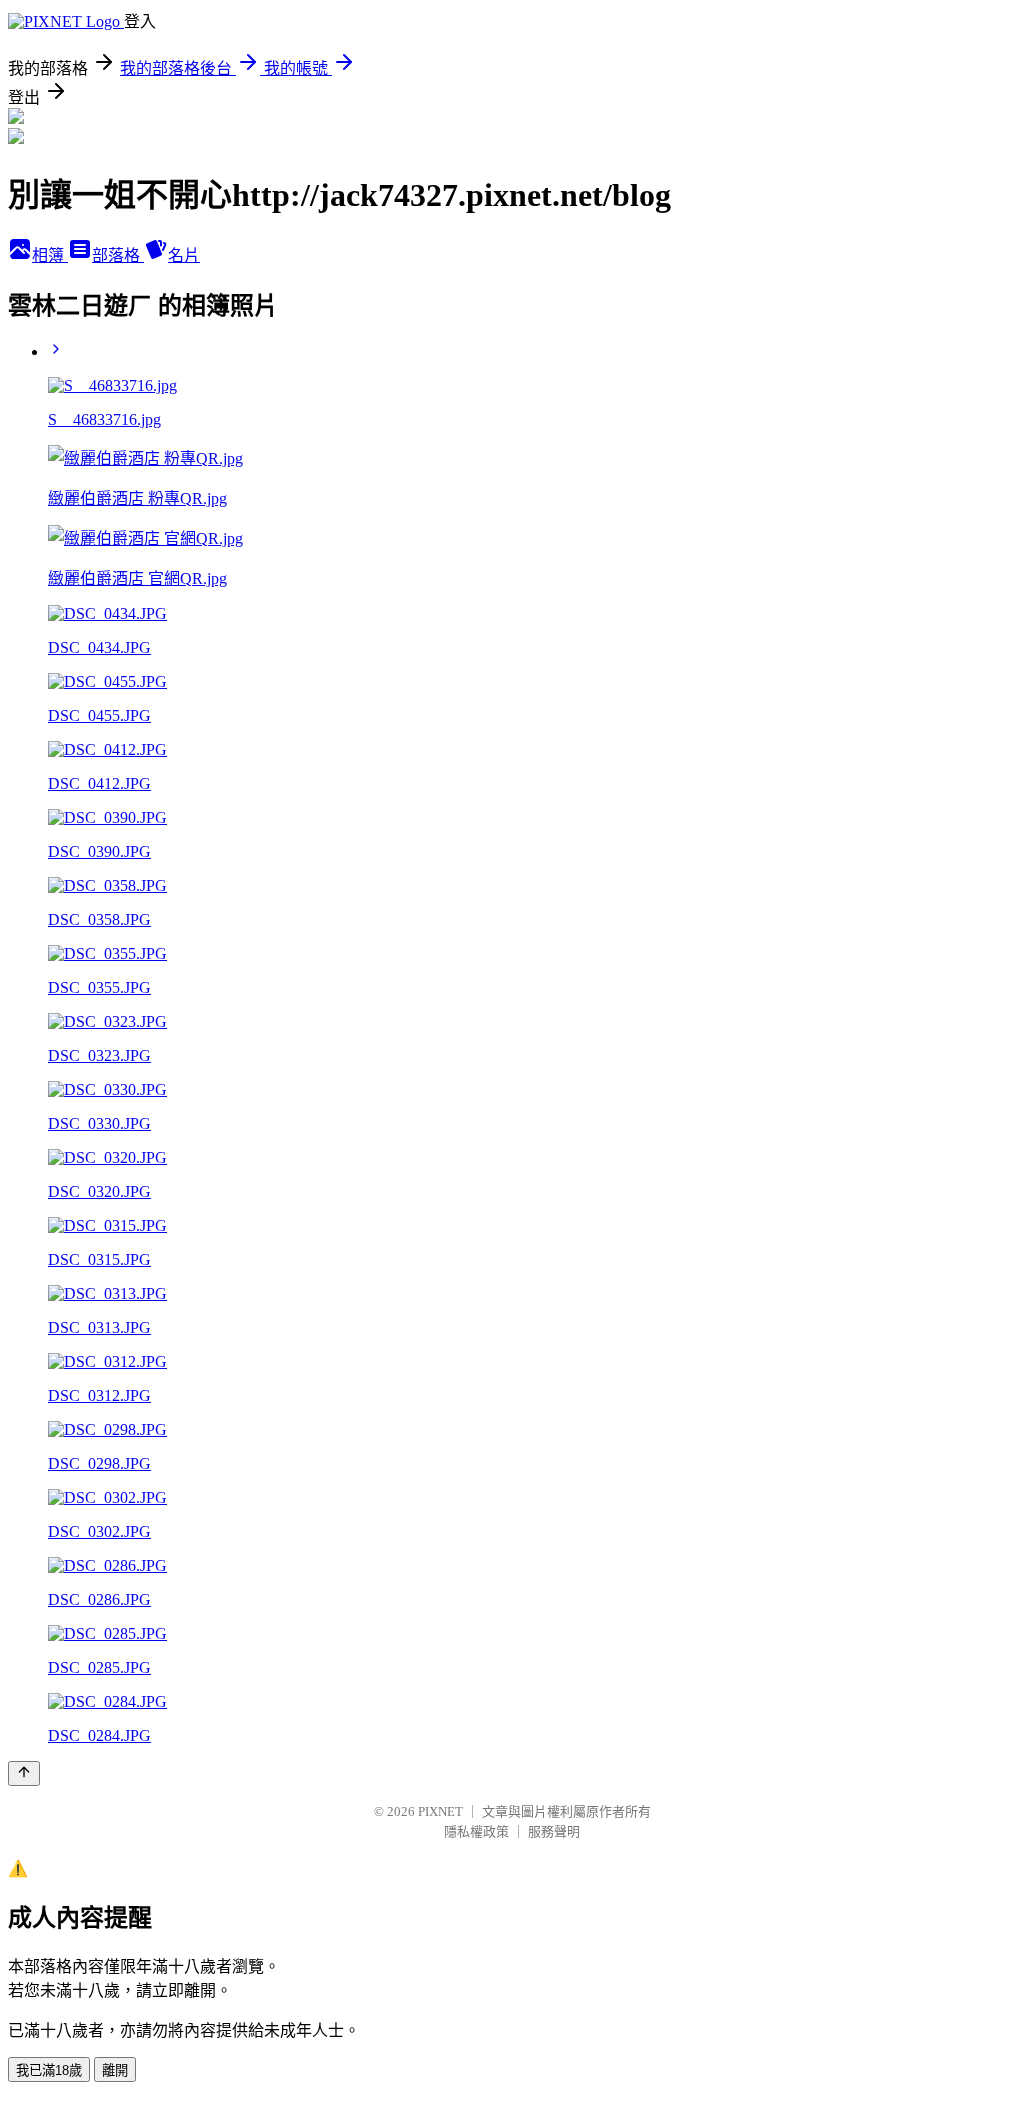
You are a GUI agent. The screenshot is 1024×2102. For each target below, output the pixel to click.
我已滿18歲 (49, 2070)
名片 (184, 255)
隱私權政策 (476, 1831)
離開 (115, 2070)
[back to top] (24, 1773)
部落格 (118, 255)
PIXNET (440, 1811)
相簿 (50, 255)
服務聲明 (554, 1831)
